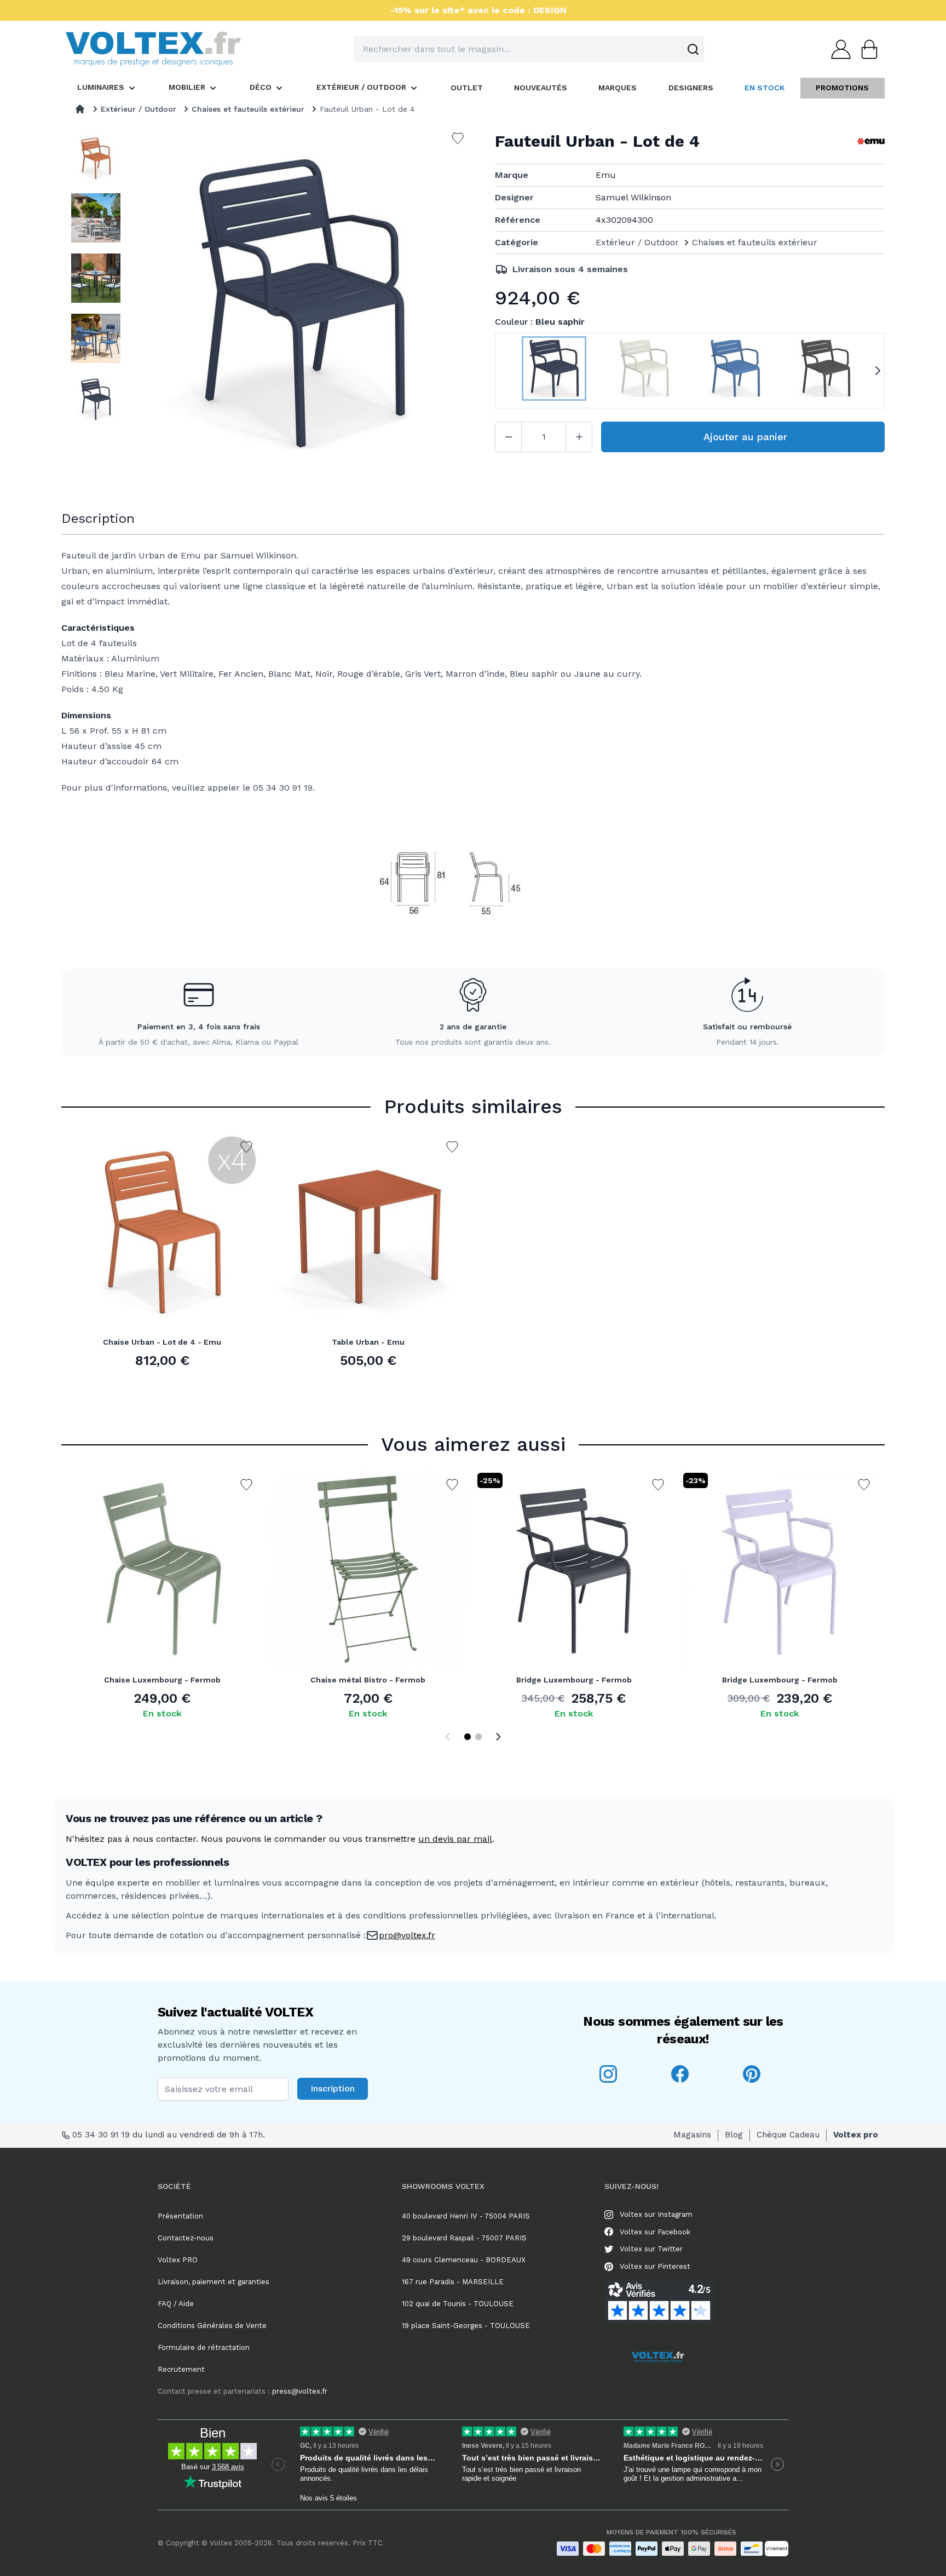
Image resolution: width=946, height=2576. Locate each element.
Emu (606, 175)
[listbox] (96, 306)
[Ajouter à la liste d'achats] (246, 1147)
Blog (734, 2135)
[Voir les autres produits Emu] (871, 141)
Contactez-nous (186, 2238)
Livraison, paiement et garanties (214, 2282)
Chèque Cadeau (788, 2135)
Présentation (180, 2216)
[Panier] (866, 49)
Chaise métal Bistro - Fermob (368, 1680)
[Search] (693, 49)
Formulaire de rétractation (204, 2347)
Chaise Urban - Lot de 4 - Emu (162, 1342)
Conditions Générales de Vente (212, 2326)
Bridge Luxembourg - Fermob (574, 1680)
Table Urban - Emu (368, 1342)
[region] (96, 306)
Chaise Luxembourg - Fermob (162, 1680)
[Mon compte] (838, 49)
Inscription (333, 2088)
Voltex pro (856, 2135)
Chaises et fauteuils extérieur (248, 109)
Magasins (692, 2135)
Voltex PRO (178, 2260)
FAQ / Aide (176, 2304)
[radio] (554, 371)
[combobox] (529, 49)
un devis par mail (455, 1839)
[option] (96, 158)
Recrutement (181, 2369)
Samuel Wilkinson (633, 197)
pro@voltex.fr (407, 1935)
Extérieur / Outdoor (139, 109)
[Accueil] (80, 109)
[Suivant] (498, 1737)
